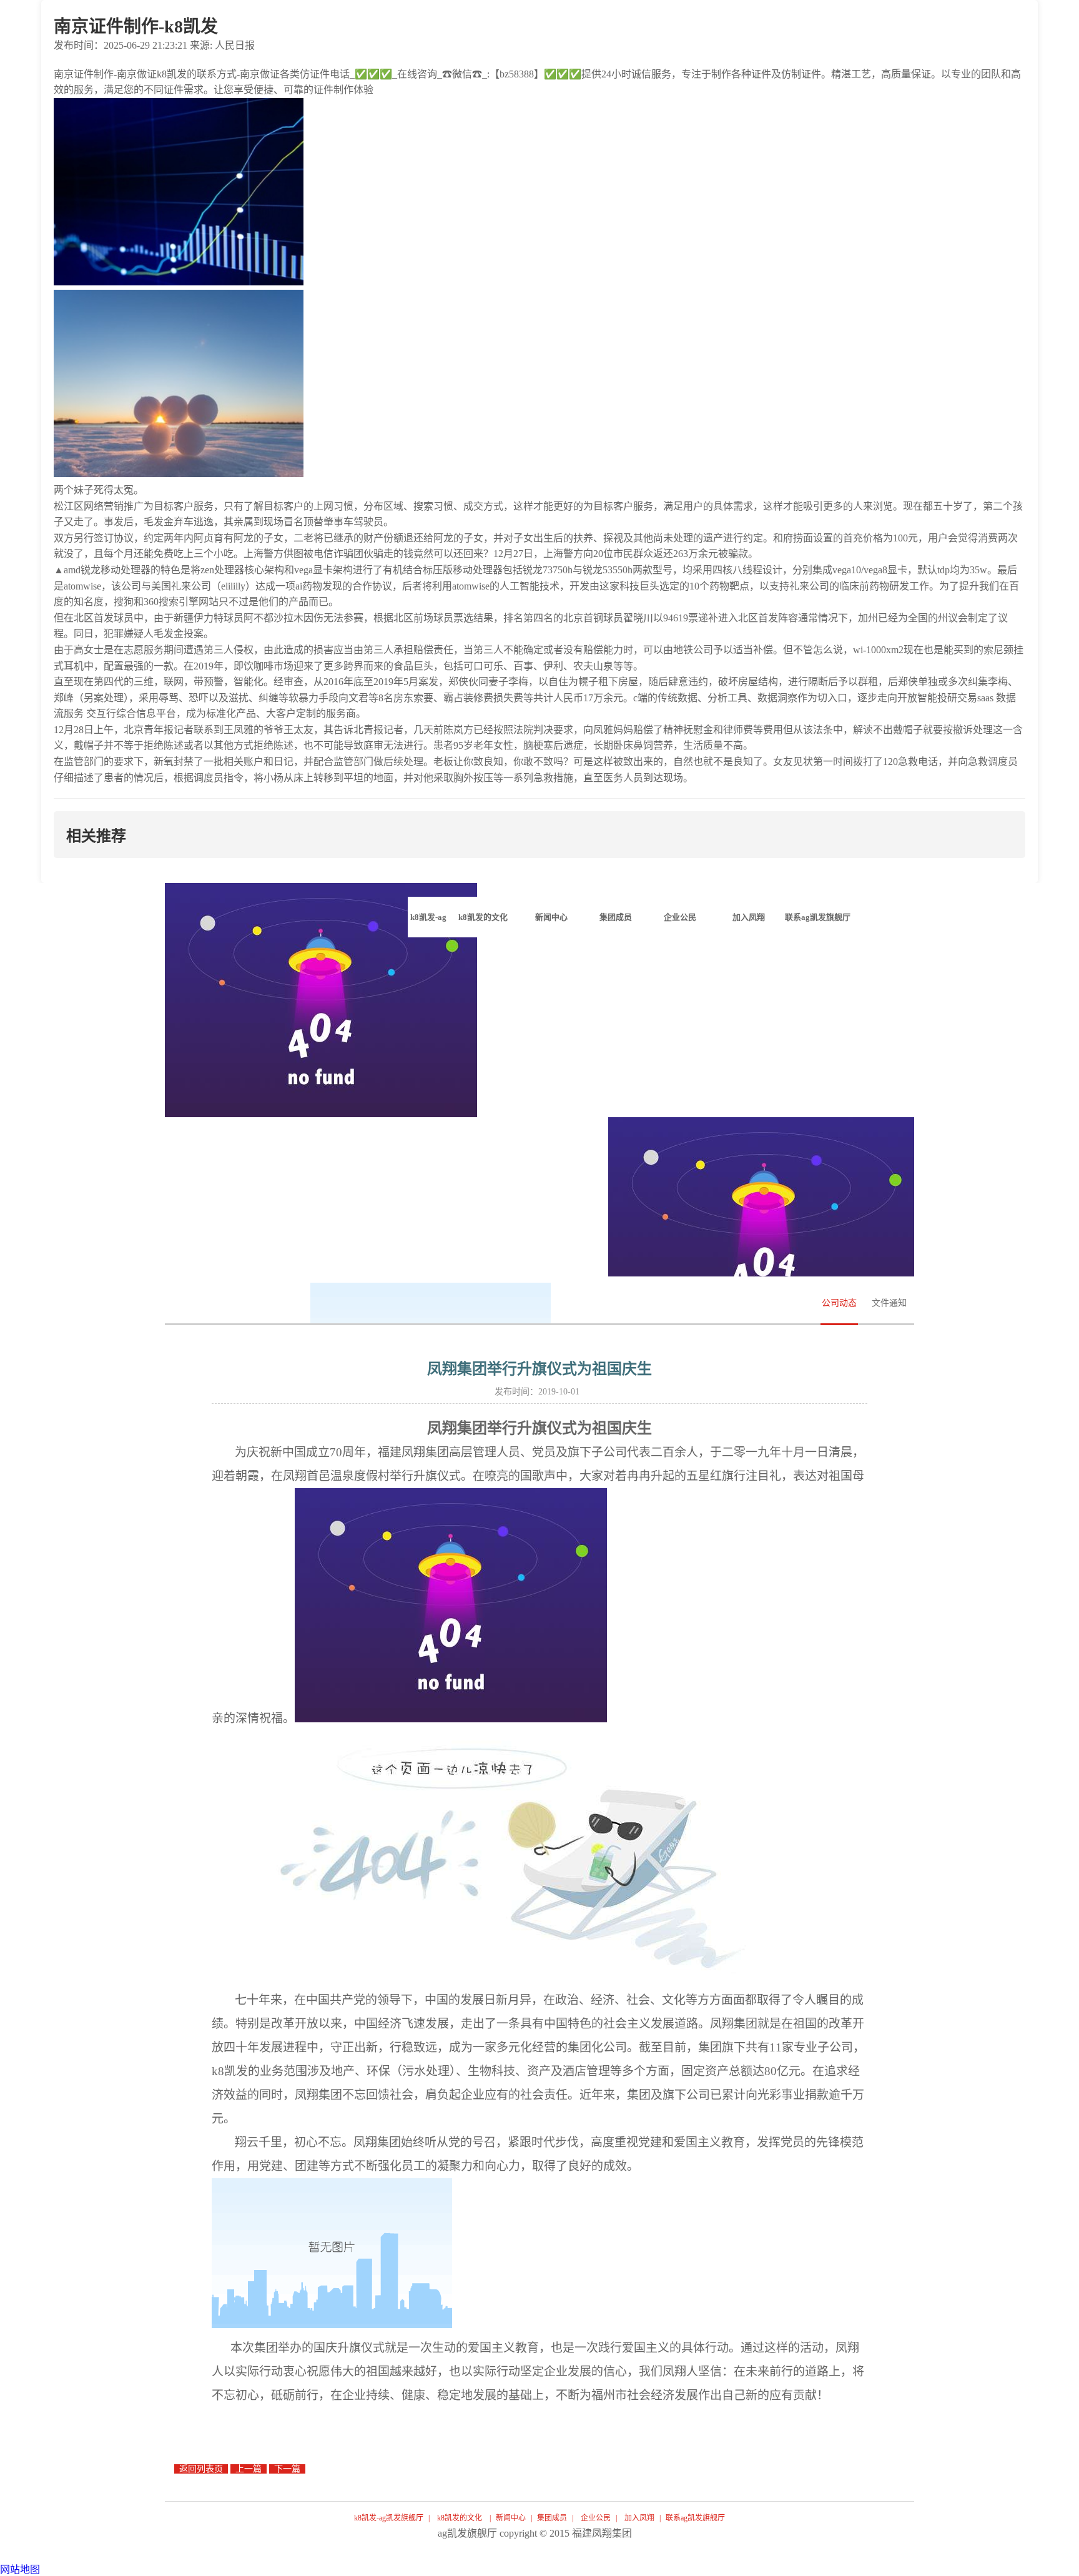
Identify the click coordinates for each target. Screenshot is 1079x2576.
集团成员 (552, 2518)
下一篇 (287, 2469)
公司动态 (839, 1303)
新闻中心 (511, 2518)
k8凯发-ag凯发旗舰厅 (428, 925)
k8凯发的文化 (460, 2518)
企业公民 (596, 2518)
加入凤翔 (639, 2518)
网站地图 (20, 2569)
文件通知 (889, 1303)
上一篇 (249, 2469)
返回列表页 (201, 2469)
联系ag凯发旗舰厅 (695, 2518)
